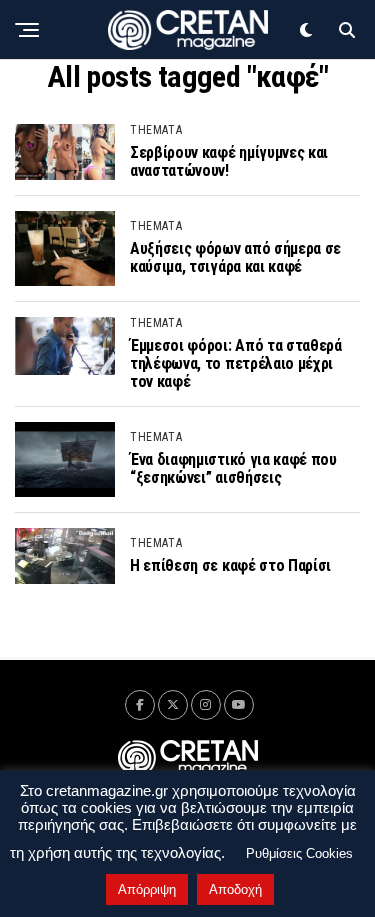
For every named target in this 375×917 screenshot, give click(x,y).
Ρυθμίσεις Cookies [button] (299, 853)
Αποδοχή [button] (235, 889)
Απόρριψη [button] (147, 889)
